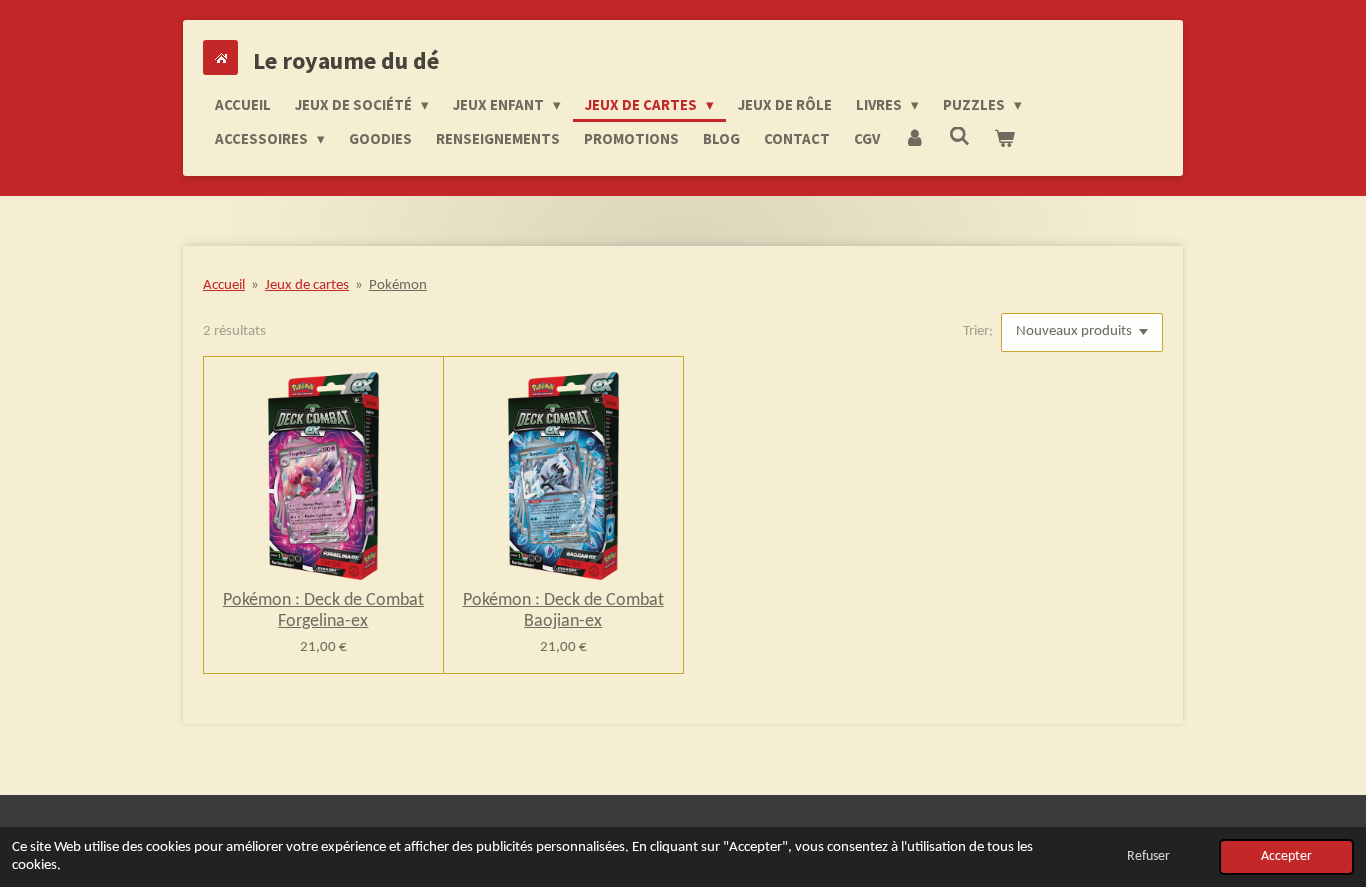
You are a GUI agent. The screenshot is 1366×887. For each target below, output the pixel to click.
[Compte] (914, 139)
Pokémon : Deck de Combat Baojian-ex (563, 611)
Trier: (978, 331)
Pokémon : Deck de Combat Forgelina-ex (323, 611)
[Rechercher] (959, 136)
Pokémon (398, 285)
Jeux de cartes (307, 285)
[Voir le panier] (1004, 139)
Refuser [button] (1148, 856)
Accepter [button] (1286, 856)
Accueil (224, 285)
